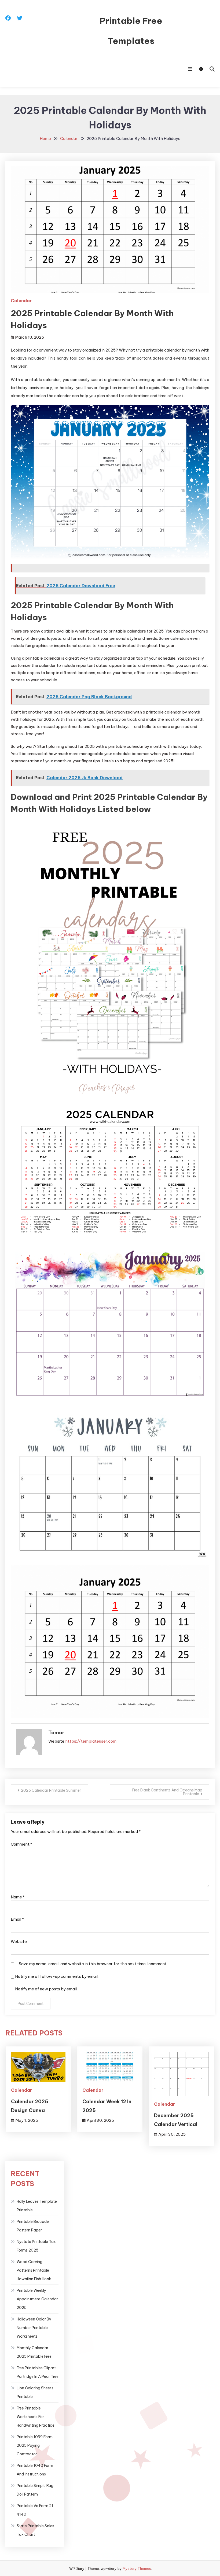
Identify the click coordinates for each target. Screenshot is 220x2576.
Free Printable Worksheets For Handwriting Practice (36, 2417)
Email (17, 1919)
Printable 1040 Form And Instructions (35, 2470)
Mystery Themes (137, 2568)
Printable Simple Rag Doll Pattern (35, 2490)
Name (18, 1897)
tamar (56, 1733)
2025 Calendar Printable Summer (51, 1790)
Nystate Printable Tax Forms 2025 (36, 2246)
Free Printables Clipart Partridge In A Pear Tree (38, 2372)
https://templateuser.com (91, 1741)
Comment (21, 1844)
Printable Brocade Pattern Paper (33, 2226)
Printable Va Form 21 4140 (35, 2510)
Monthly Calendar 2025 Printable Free (34, 2352)
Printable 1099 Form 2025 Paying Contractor (35, 2445)
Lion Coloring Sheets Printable (35, 2392)
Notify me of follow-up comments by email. (57, 1976)
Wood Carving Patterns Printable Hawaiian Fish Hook (34, 2270)
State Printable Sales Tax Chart (35, 2530)
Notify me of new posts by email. (46, 1989)
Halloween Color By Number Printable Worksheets (34, 2328)
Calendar (21, 301)
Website (19, 1941)
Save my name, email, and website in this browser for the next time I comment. (93, 1964)
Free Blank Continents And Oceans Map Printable (167, 1792)
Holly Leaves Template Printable (37, 2206)
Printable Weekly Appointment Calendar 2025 (37, 2299)
